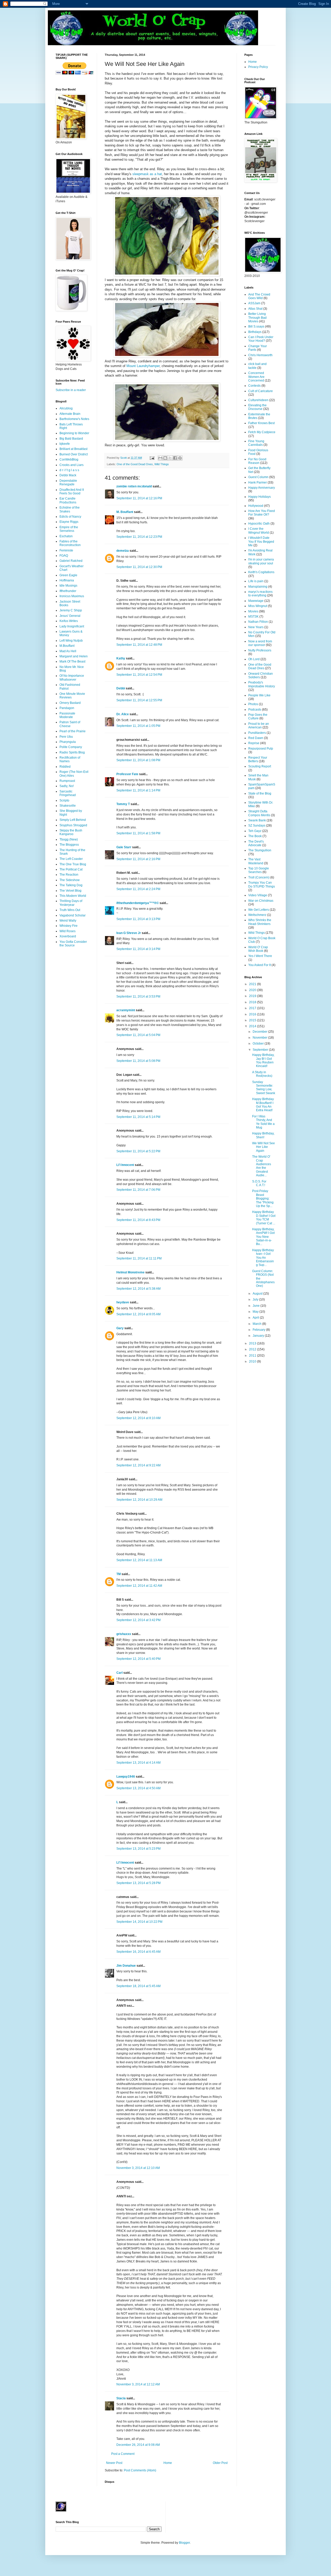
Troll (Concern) (259, 877)
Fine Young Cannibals (256, 443)
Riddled (65, 767)
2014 (253, 1026)
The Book (255, 836)
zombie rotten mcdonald (134, 486)
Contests (254, 386)
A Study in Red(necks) (262, 1074)
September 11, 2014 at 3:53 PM (138, 997)
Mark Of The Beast (72, 661)
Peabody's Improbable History (262, 684)
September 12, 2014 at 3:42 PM (138, 1620)
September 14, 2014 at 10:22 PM (139, 1922)
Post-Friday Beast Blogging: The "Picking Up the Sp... (263, 1198)
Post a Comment (123, 2454)
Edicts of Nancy (70, 517)
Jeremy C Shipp (71, 610)
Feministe (66, 550)
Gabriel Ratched (71, 561)
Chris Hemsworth (260, 355)
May (256, 1312)
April (256, 1318)
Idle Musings (68, 586)
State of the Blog (260, 793)
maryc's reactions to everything (260, 594)
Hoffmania (67, 580)
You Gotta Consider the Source (73, 944)
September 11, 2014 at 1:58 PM (138, 833)
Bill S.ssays (256, 326)
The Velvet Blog (70, 891)
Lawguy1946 (126, 1777)
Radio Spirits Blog (72, 752)
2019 (253, 996)
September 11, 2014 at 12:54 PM (139, 675)
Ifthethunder (68, 591)
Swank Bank (257, 820)
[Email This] (160, 458)
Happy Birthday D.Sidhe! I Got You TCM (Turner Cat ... (264, 1217)
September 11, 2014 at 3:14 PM (138, 949)
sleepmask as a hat (147, 174)
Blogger (184, 2543)
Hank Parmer (258, 482)
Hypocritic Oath (259, 524)
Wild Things (162, 464)
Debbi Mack (68, 475)
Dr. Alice (123, 714)
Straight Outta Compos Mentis (259, 813)
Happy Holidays (259, 497)
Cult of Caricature (261, 391)
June (257, 1306)
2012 (253, 1349)
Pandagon (67, 708)
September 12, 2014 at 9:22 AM (138, 1465)
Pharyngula (68, 742)
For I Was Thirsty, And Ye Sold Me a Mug (263, 1122)
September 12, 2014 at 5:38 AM (138, 1289)
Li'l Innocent (125, 1165)
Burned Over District (74, 454)
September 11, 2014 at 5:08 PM (138, 1061)
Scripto (64, 800)
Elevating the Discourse (257, 407)
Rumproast (67, 781)
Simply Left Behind (73, 820)
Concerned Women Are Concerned (256, 377)
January (259, 1336)
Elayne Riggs (69, 522)
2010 (253, 1361)
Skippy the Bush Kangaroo (71, 832)
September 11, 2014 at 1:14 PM (138, 790)
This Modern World (73, 896)
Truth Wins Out (70, 910)
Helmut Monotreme (130, 1272)
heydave (123, 1302)
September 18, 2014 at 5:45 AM (138, 1986)
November (260, 1038)
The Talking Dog (71, 885)
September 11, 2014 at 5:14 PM (138, 1117)
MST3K (253, 617)
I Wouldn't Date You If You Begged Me (261, 542)
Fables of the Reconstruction (70, 543)
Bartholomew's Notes (74, 419)
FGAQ (64, 556)
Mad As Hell (68, 651)
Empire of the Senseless (69, 529)
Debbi (121, 688)
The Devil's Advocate (256, 843)
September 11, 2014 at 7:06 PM (138, 1190)
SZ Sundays (257, 826)
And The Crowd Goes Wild (259, 296)
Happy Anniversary (262, 488)
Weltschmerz (257, 915)
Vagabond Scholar (73, 915)
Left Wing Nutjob (71, 641)
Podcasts (255, 710)
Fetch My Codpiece (262, 432)
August (258, 1294)
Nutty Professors (260, 650)
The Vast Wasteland (256, 861)
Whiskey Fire (69, 926)
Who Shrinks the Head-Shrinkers (260, 922)
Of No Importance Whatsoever (72, 678)
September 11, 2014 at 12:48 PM (139, 645)
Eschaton (66, 536)
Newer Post (114, 2463)
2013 (253, 1343)
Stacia (121, 2398)
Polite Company (71, 747)
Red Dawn (256, 738)
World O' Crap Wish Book (258, 949)
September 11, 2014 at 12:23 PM (139, 537)
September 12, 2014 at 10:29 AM (139, 1500)
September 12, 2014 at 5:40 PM (138, 1659)
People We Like (259, 695)
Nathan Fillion (258, 622)
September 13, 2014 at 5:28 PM (138, 1883)
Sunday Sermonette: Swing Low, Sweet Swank (264, 1088)
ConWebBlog (69, 460)
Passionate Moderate (67, 715)
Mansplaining (258, 587)
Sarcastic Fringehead (68, 793)
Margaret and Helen (74, 656)
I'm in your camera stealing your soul (261, 561)
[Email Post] (152, 458)
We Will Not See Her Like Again (264, 1147)
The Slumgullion (260, 850)
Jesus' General (70, 616)
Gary (120, 1328)
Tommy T (123, 804)
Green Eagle (68, 575)
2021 (253, 984)
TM (119, 1574)
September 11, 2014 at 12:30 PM (139, 567)
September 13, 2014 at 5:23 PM (138, 1849)
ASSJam (254, 303)
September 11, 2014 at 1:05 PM (138, 726)
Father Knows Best (261, 423)
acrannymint (126, 1010)
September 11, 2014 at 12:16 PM (139, 498)
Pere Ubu (66, 737)
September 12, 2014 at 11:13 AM (139, 1560)
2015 (253, 1020)
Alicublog (66, 408)
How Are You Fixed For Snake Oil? (262, 513)
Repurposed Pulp (261, 749)
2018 (253, 1002)
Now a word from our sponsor (260, 643)
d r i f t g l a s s (69, 470)
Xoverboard (68, 936)
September (261, 1050)
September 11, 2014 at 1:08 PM (138, 760)
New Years (256, 627)
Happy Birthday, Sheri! (263, 1135)
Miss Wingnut (258, 606)
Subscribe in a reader (71, 390)
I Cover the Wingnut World (259, 531)
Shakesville (68, 806)
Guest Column (258, 477)
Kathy (121, 658)
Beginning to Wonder (74, 433)
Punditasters (257, 733)
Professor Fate (127, 774)
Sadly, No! (67, 786)
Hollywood (256, 506)
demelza (123, 551)
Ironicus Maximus (72, 596)
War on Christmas (261, 901)
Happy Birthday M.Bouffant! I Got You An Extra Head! (263, 1105)
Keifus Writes (69, 621)
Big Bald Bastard (71, 439)
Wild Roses (67, 931)
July (256, 1299)
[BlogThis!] (165, 458)
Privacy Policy (258, 67)
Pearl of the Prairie (73, 731)
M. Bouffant (125, 512)
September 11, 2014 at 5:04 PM (138, 1035)
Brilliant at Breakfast (73, 449)
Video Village (258, 895)
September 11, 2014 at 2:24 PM (138, 889)
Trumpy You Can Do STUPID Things (262, 884)
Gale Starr (124, 847)
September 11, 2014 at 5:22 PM (138, 1151)
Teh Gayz (255, 831)
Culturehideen (258, 400)
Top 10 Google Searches (259, 870)
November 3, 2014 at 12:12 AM (138, 2384)
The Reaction (69, 875)
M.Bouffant (67, 646)
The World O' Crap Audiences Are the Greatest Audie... (262, 1166)
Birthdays (255, 332)
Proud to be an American (259, 726)
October (259, 1044)
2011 (253, 1356)
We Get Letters (259, 910)
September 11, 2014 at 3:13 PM (138, 919)
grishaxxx (124, 1634)
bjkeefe (65, 444)
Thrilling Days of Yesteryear (71, 903)
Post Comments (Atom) (140, 2470)
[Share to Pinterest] (180, 458)
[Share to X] (170, 458)
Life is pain (256, 581)
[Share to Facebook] (175, 458)
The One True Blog (73, 864)
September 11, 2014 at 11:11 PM (139, 1258)
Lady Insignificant (72, 626)
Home (168, 2463)
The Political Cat (71, 869)
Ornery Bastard (70, 703)
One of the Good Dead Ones (135, 464)
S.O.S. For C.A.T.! (259, 1183)
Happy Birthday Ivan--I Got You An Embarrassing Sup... (263, 1258)
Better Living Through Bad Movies (257, 318)
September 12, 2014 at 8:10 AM (138, 1418)
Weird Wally (68, 921)
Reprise (254, 743)
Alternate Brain (70, 414)
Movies (253, 611)
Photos (253, 704)
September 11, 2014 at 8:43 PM (138, 1220)
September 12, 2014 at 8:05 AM (138, 1314)
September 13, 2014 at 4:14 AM (138, 1763)
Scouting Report (260, 766)
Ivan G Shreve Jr (129, 933)
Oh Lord (254, 659)
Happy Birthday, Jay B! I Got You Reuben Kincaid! (263, 1060)
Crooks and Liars (72, 465)
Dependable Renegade (68, 482)
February (259, 1330)
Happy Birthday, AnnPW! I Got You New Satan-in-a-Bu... (263, 1237)
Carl (119, 1673)
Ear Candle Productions (68, 500)
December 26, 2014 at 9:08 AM (138, 2445)
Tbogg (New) (69, 839)
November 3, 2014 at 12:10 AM (138, 2168)
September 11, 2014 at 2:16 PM (138, 859)
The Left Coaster (71, 859)
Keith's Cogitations (261, 572)
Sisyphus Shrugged (73, 825)
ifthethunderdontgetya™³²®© (138, 903)
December (260, 1032)
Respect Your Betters (258, 759)
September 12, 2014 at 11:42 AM (139, 1586)
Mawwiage (256, 601)
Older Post (220, 2463)
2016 (253, 1014)
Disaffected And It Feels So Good (72, 492)
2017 (253, 1008)
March (257, 1324)
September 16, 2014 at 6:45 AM (138, 1952)
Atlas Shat (255, 309)
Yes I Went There (260, 956)
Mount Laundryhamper (143, 366)
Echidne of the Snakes (70, 509)
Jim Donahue (126, 1966)
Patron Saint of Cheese (70, 724)
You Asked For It (259, 965)
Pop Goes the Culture (258, 717)
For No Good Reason (257, 461)
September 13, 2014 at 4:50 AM (138, 1788)
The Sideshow (70, 880)
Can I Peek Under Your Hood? (261, 339)
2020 (253, 990)
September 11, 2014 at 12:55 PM (139, 700)
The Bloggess (69, 845)
